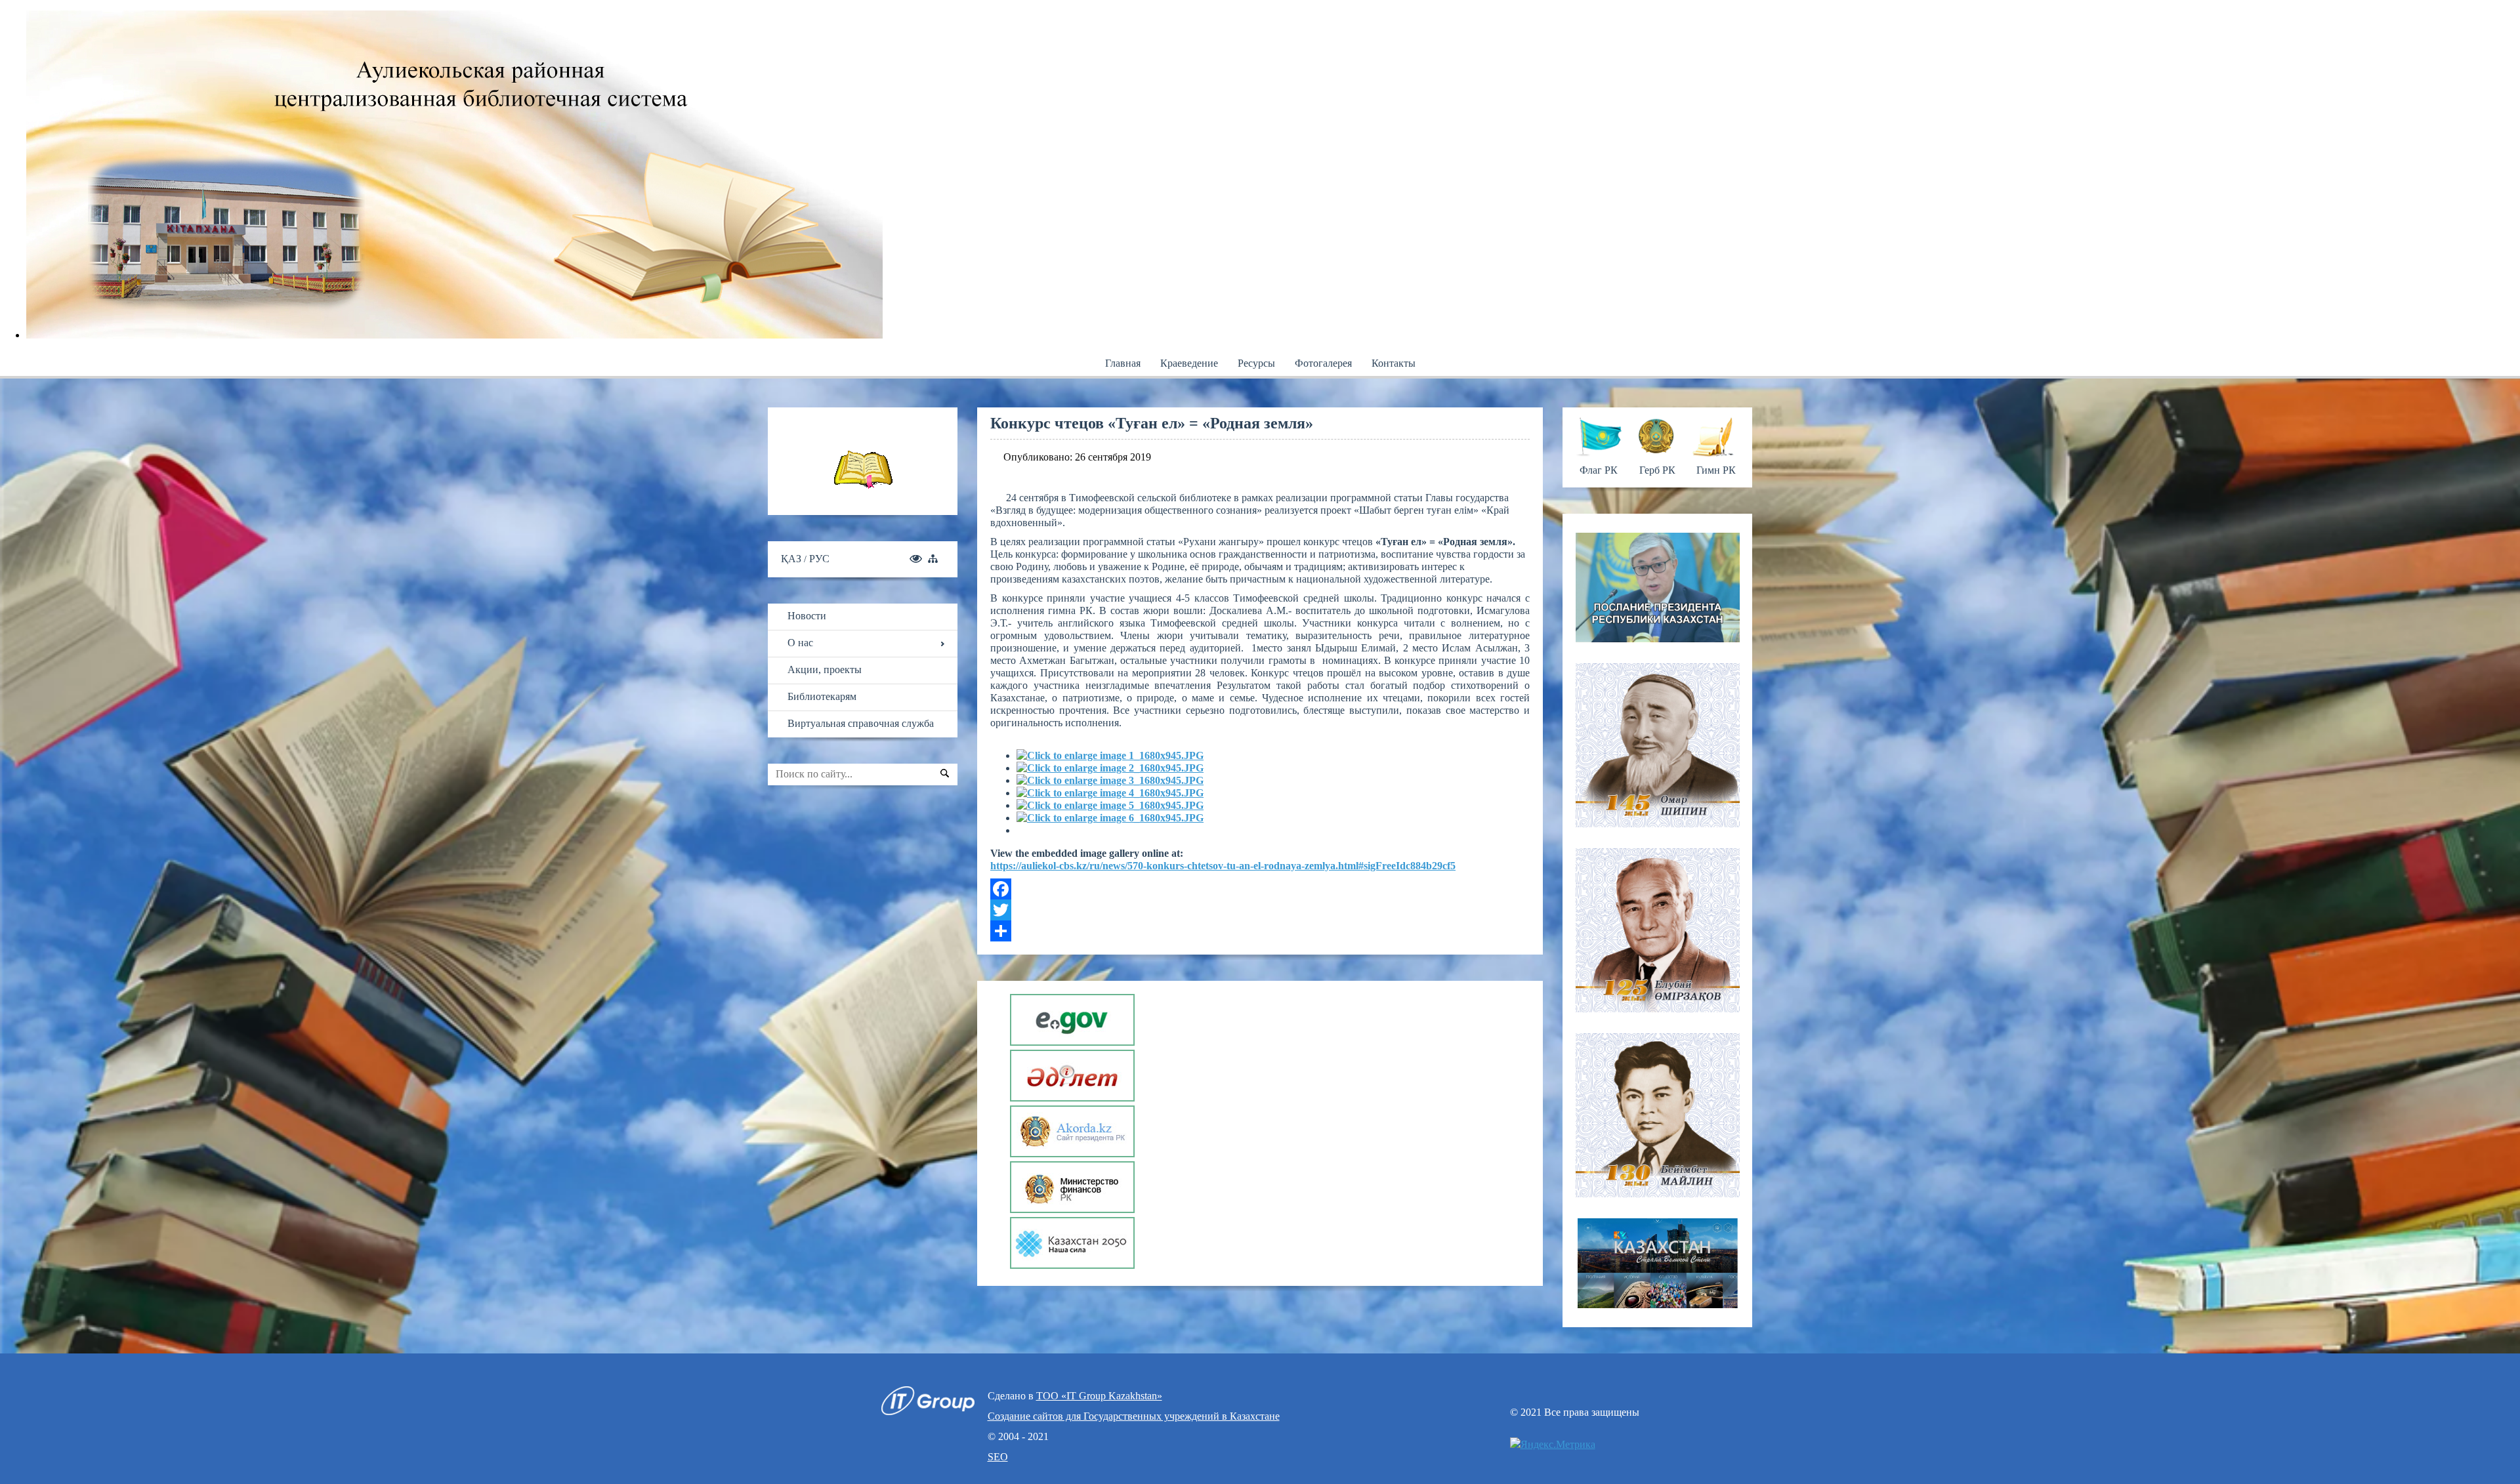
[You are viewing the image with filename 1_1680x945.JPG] (1110, 755)
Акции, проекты (825, 670)
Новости (807, 616)
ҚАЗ (792, 559)
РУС (819, 559)
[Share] (1260, 931)
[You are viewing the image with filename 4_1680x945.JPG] (1110, 793)
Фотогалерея (1323, 363)
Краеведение (1189, 363)
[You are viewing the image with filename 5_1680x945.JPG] (1110, 805)
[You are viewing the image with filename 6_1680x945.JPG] (1110, 818)
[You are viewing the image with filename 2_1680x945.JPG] (1110, 768)
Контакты (1394, 363)
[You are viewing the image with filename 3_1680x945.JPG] (1110, 780)
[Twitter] (1260, 910)
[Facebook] (1260, 889)
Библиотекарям (822, 696)
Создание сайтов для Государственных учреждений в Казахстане (1134, 1416)
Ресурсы (1256, 363)
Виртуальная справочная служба (861, 723)
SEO (998, 1457)
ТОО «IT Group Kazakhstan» (1099, 1396)
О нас (800, 643)
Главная (1123, 363)
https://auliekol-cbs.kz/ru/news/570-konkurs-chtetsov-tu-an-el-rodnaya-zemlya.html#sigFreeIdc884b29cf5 (1223, 866)
